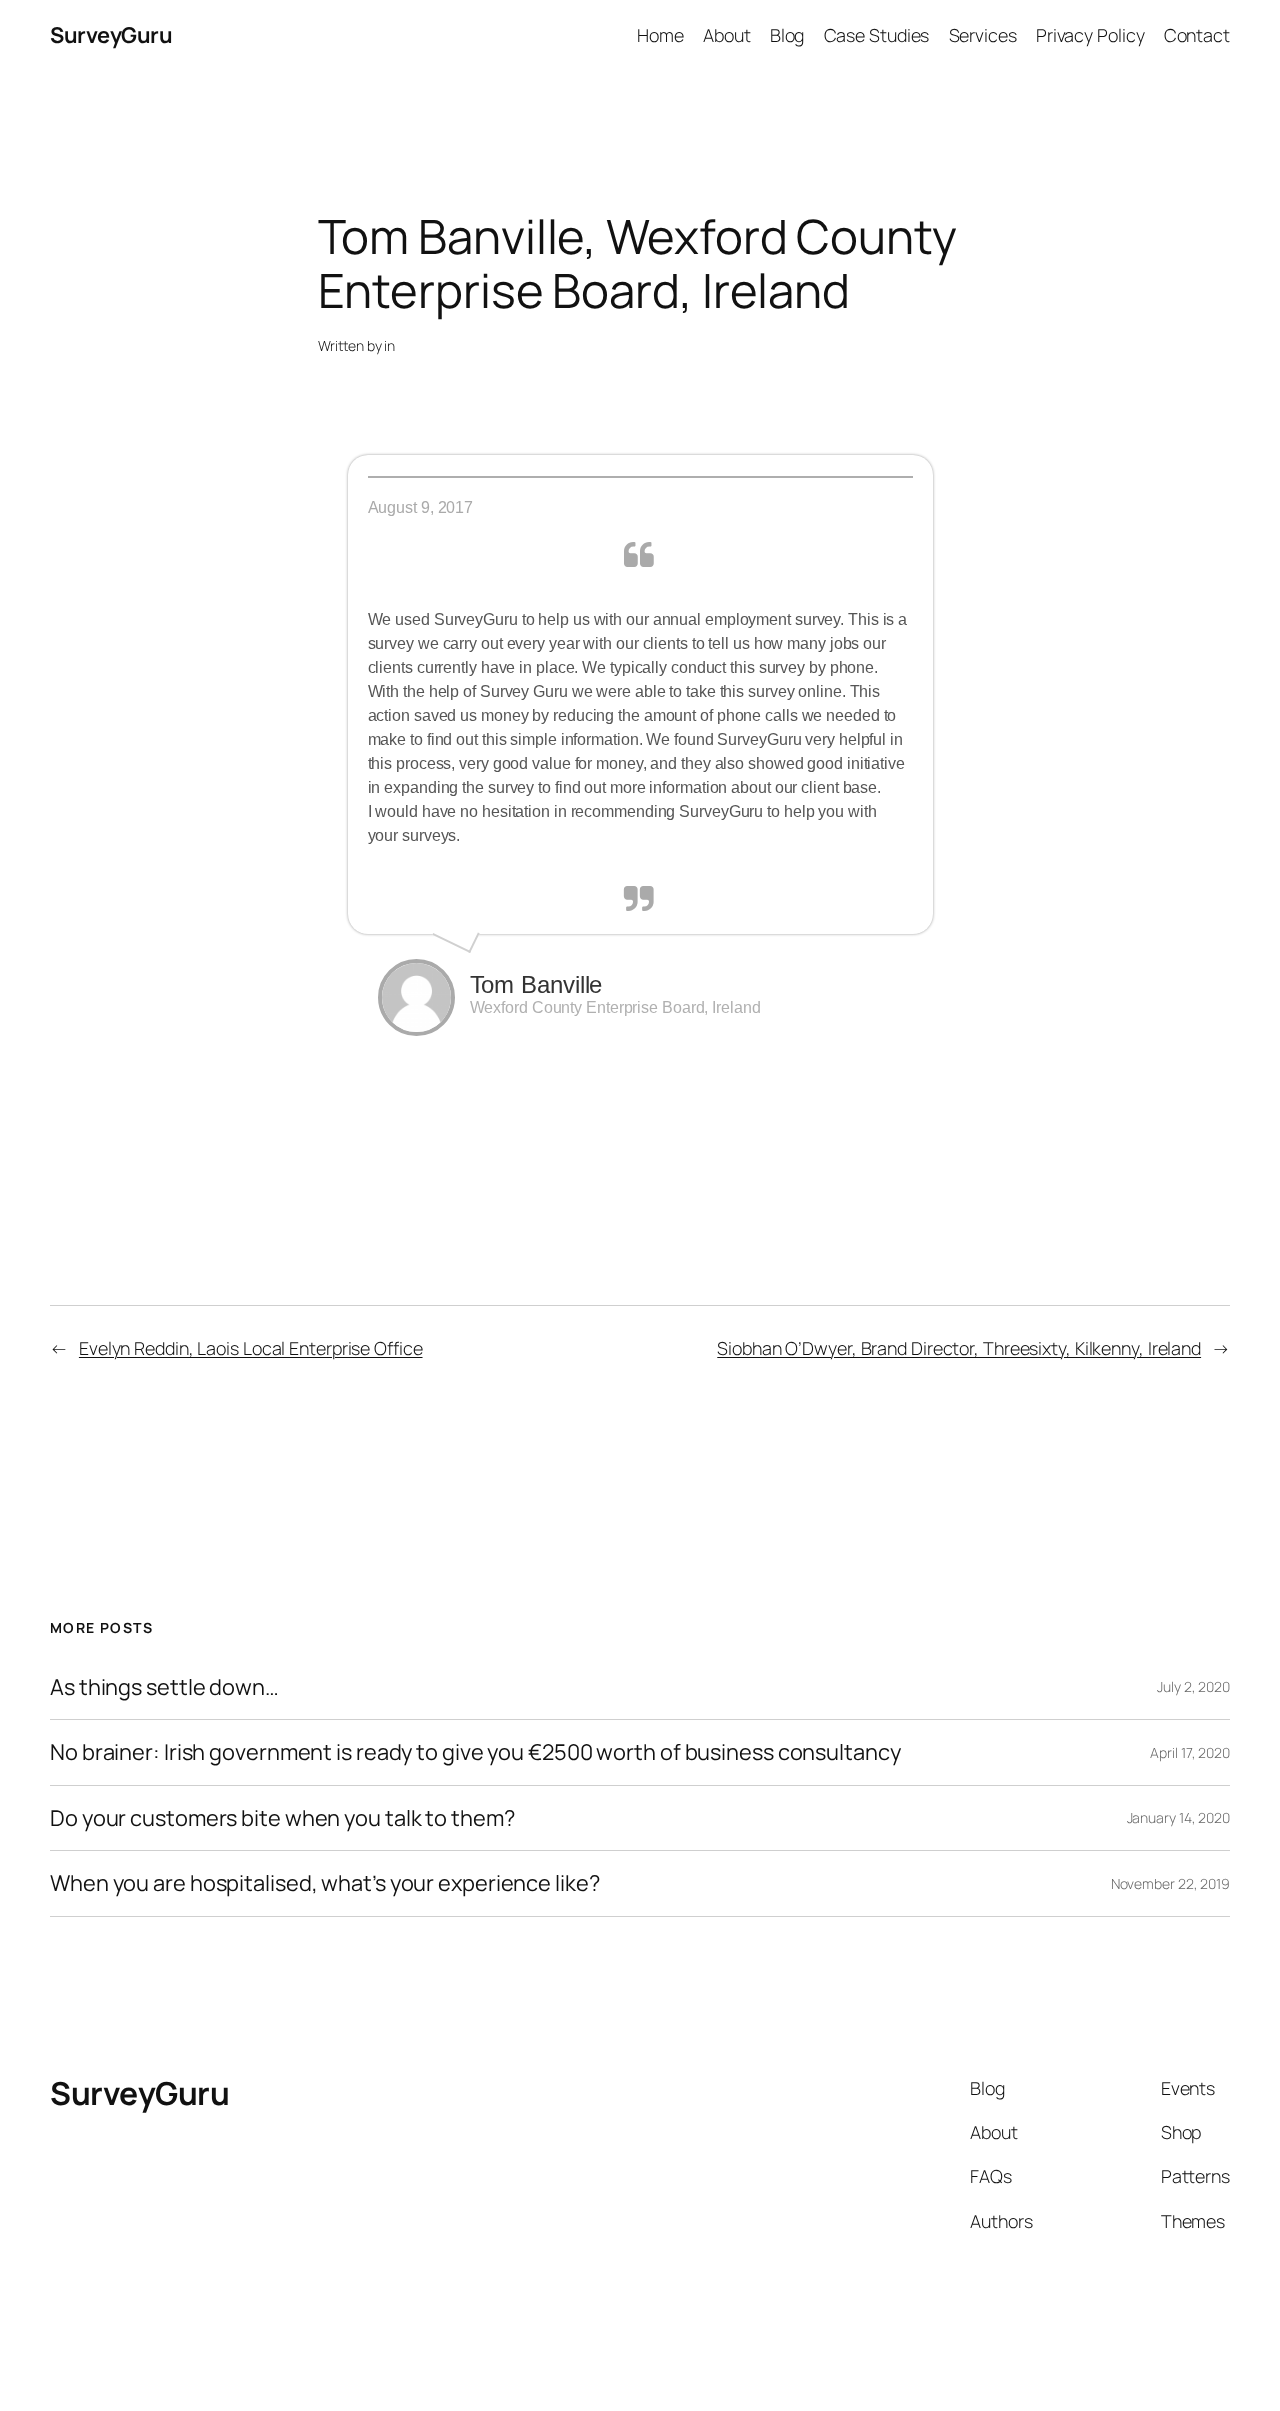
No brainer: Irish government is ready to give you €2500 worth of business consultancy (475, 1752)
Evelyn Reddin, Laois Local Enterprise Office (251, 1348)
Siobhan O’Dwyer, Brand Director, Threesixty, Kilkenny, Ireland (959, 1348)
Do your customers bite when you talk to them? (282, 1818)
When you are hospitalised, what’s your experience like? (325, 1883)
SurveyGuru (111, 35)
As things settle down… (164, 1687)
